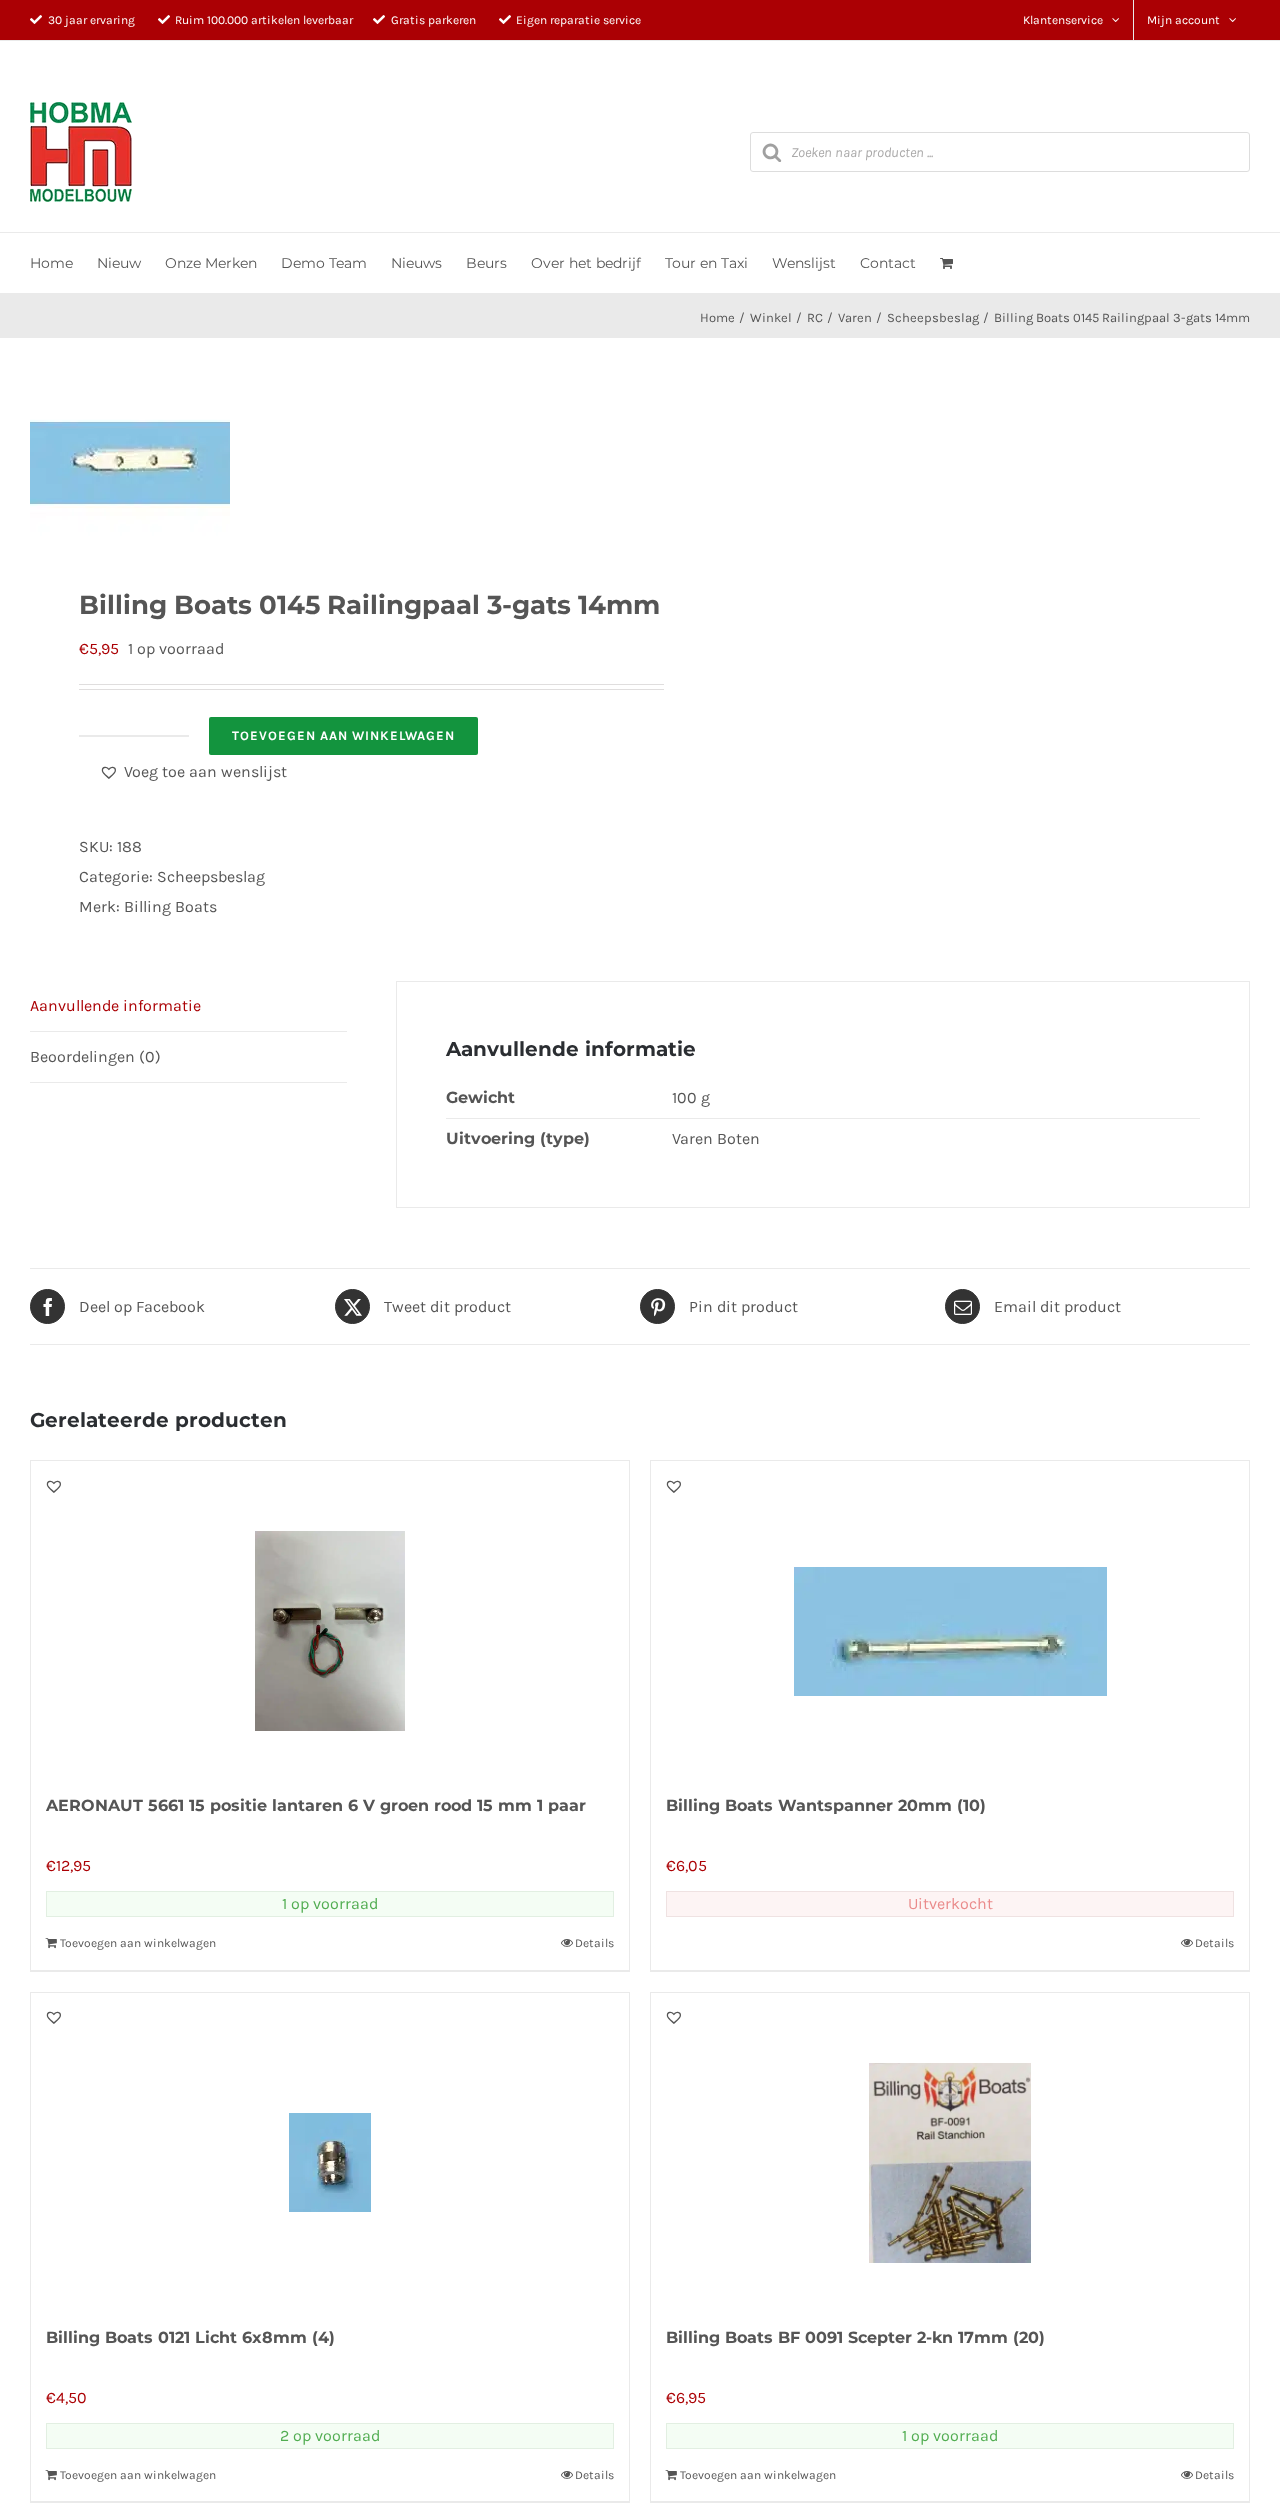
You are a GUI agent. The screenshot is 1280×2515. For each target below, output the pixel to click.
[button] (193, 772)
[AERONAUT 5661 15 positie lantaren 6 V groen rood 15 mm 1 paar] (330, 1616)
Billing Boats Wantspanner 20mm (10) (826, 1805)
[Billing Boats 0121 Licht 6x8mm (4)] (330, 2148)
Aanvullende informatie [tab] (115, 1005)
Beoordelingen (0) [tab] (95, 1056)
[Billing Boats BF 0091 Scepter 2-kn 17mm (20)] (950, 2148)
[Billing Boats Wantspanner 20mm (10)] (950, 1616)
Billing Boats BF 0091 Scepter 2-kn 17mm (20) (855, 2337)
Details (594, 1943)
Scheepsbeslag (211, 876)
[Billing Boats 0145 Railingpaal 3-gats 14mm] (323, 463)
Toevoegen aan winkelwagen (343, 735)
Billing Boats (170, 906)
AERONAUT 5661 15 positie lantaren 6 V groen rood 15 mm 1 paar (316, 1805)
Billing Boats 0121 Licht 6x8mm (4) (190, 2337)
